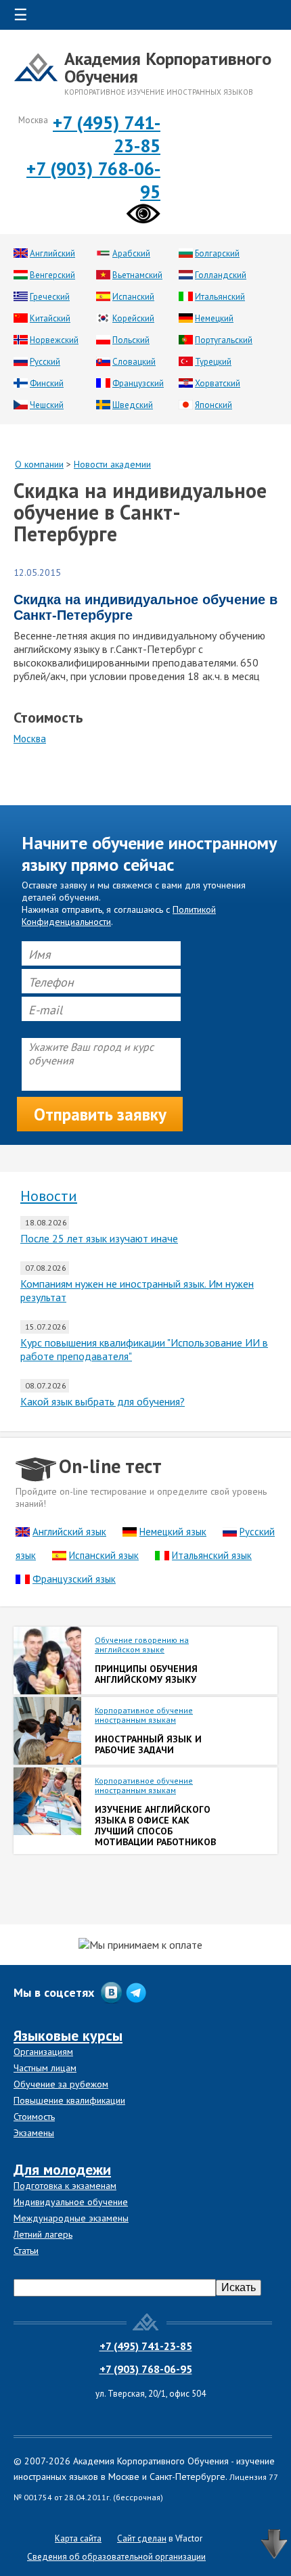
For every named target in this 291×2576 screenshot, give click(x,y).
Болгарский (217, 253)
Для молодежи (62, 2169)
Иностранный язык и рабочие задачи (148, 1744)
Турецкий (213, 362)
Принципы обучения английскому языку (146, 1674)
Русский (45, 362)
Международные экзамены (71, 2218)
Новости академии (112, 464)
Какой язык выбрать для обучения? (103, 1401)
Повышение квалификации (69, 2100)
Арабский (131, 253)
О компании (39, 464)
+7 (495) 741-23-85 (146, 2346)
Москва (30, 739)
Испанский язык (104, 1555)
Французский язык (74, 1579)
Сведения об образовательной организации (116, 2557)
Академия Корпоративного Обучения (168, 67)
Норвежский (54, 340)
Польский (131, 340)
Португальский (224, 340)
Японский (214, 405)
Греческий (50, 297)
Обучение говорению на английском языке (142, 1645)
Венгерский (52, 275)
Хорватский (218, 383)
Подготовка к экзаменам (65, 2186)
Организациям (43, 2052)
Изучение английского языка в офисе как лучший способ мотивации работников (155, 1826)
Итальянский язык (212, 1555)
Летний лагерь (43, 2234)
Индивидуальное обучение (71, 2202)
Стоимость (34, 2117)
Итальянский (220, 297)
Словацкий (134, 362)
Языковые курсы (68, 2035)
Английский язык (69, 1532)
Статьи (26, 2251)
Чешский (47, 405)
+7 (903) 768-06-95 (146, 2369)
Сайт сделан (142, 2538)
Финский (47, 383)
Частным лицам (45, 2068)
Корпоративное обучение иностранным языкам (144, 1715)
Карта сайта (78, 2538)
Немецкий (214, 318)
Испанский (133, 297)
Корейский (133, 318)
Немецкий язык (173, 1532)
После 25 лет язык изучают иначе (99, 1238)
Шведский (133, 405)
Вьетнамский (137, 275)
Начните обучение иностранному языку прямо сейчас (149, 854)
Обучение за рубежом (61, 2084)
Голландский (221, 275)
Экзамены (34, 2133)
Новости (49, 1196)
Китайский (50, 318)
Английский (52, 253)
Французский (138, 383)
